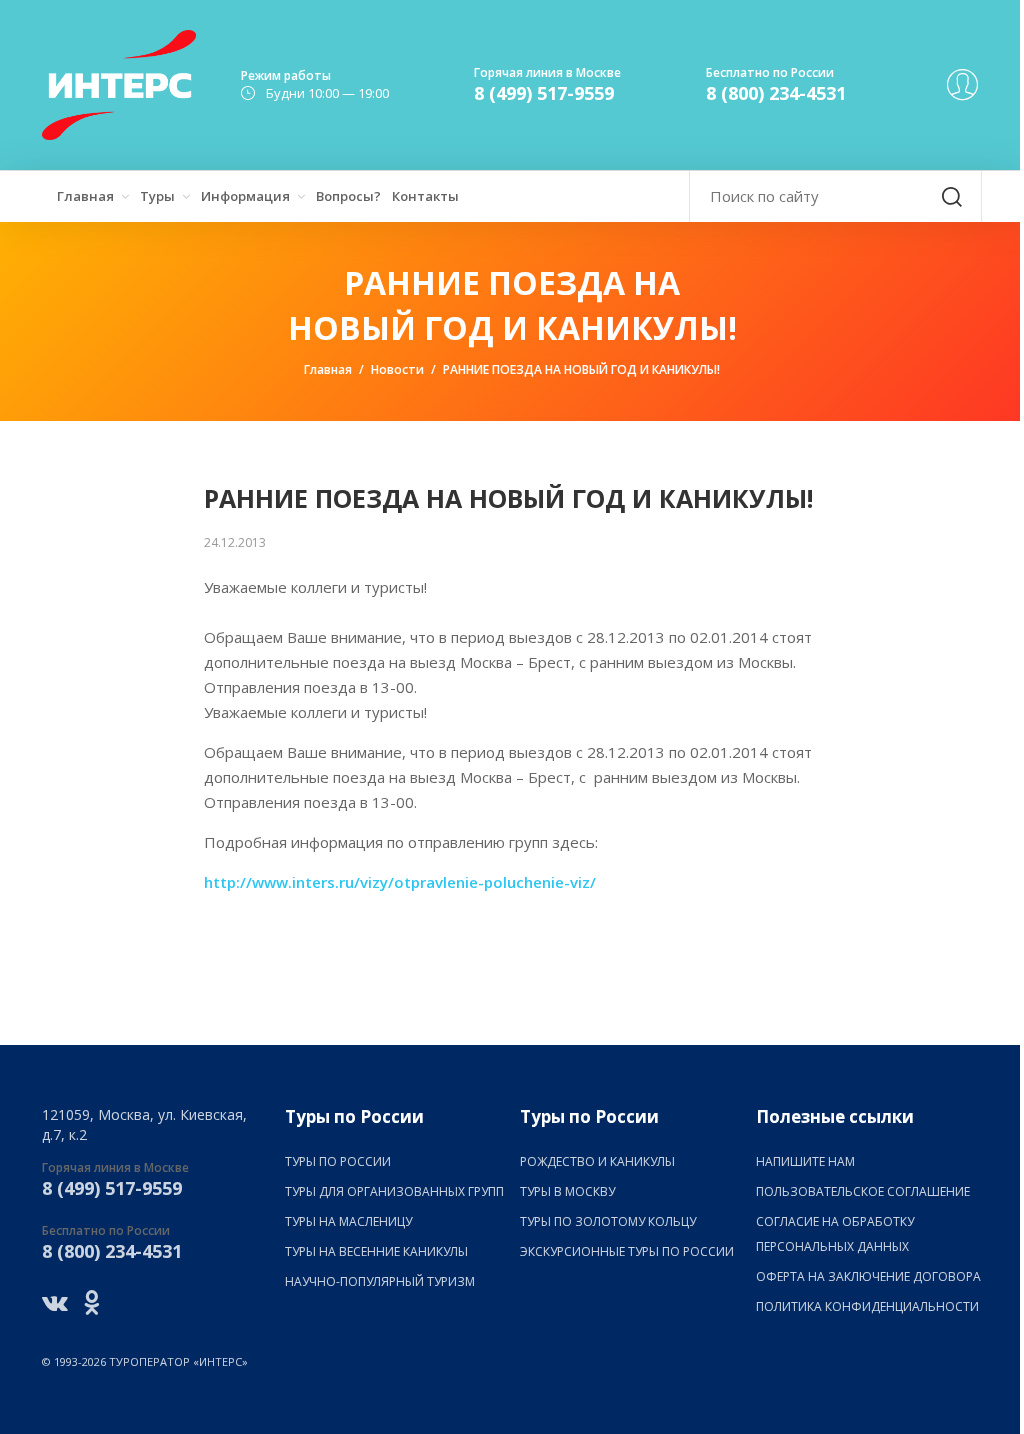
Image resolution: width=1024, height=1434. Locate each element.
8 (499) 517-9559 (544, 93)
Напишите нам (805, 1161)
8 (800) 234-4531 (776, 93)
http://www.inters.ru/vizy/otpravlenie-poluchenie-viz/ (400, 882)
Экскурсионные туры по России (627, 1251)
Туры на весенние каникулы (376, 1251)
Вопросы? (348, 196)
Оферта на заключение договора (868, 1276)
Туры (157, 196)
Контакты (425, 196)
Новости (397, 369)
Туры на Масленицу (348, 1221)
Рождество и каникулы (597, 1161)
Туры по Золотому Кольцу (608, 1221)
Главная (85, 196)
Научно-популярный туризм (380, 1281)
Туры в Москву (567, 1191)
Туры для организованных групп (394, 1191)
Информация (245, 196)
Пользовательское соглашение (863, 1191)
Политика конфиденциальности (867, 1306)
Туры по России (338, 1161)
